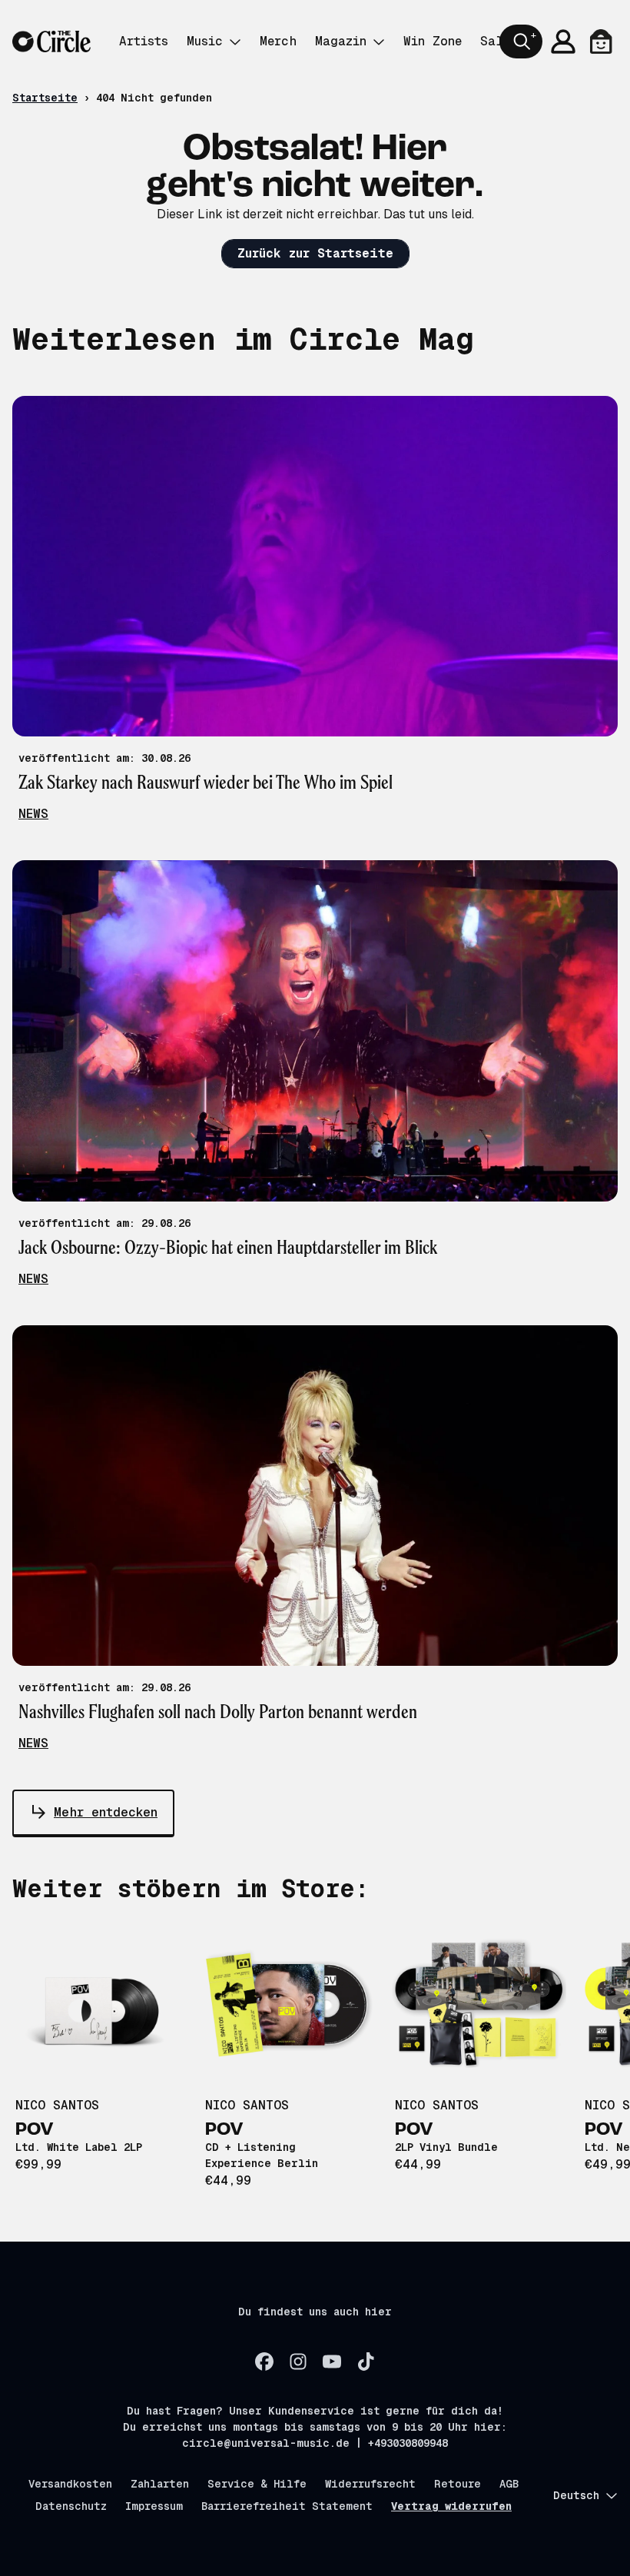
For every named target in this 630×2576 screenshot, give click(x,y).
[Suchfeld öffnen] (521, 42)
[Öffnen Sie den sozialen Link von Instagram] (298, 2362)
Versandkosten (70, 2484)
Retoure (458, 2484)
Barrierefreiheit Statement (287, 2506)
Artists (144, 41)
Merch (278, 41)
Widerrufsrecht (370, 2484)
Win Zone (433, 41)
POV (35, 2130)
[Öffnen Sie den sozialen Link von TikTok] (366, 2362)
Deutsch (576, 2495)
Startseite (45, 98)
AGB (509, 2484)
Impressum (154, 2506)
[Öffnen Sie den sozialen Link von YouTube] (332, 2362)
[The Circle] (51, 42)
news (33, 814)
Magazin (341, 41)
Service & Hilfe (257, 2484)
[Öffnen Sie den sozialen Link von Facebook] (264, 2362)
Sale (495, 41)
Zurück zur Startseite (315, 253)
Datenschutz (71, 2506)
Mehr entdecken (106, 1812)
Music (205, 41)
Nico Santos (57, 2105)
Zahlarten (160, 2484)
